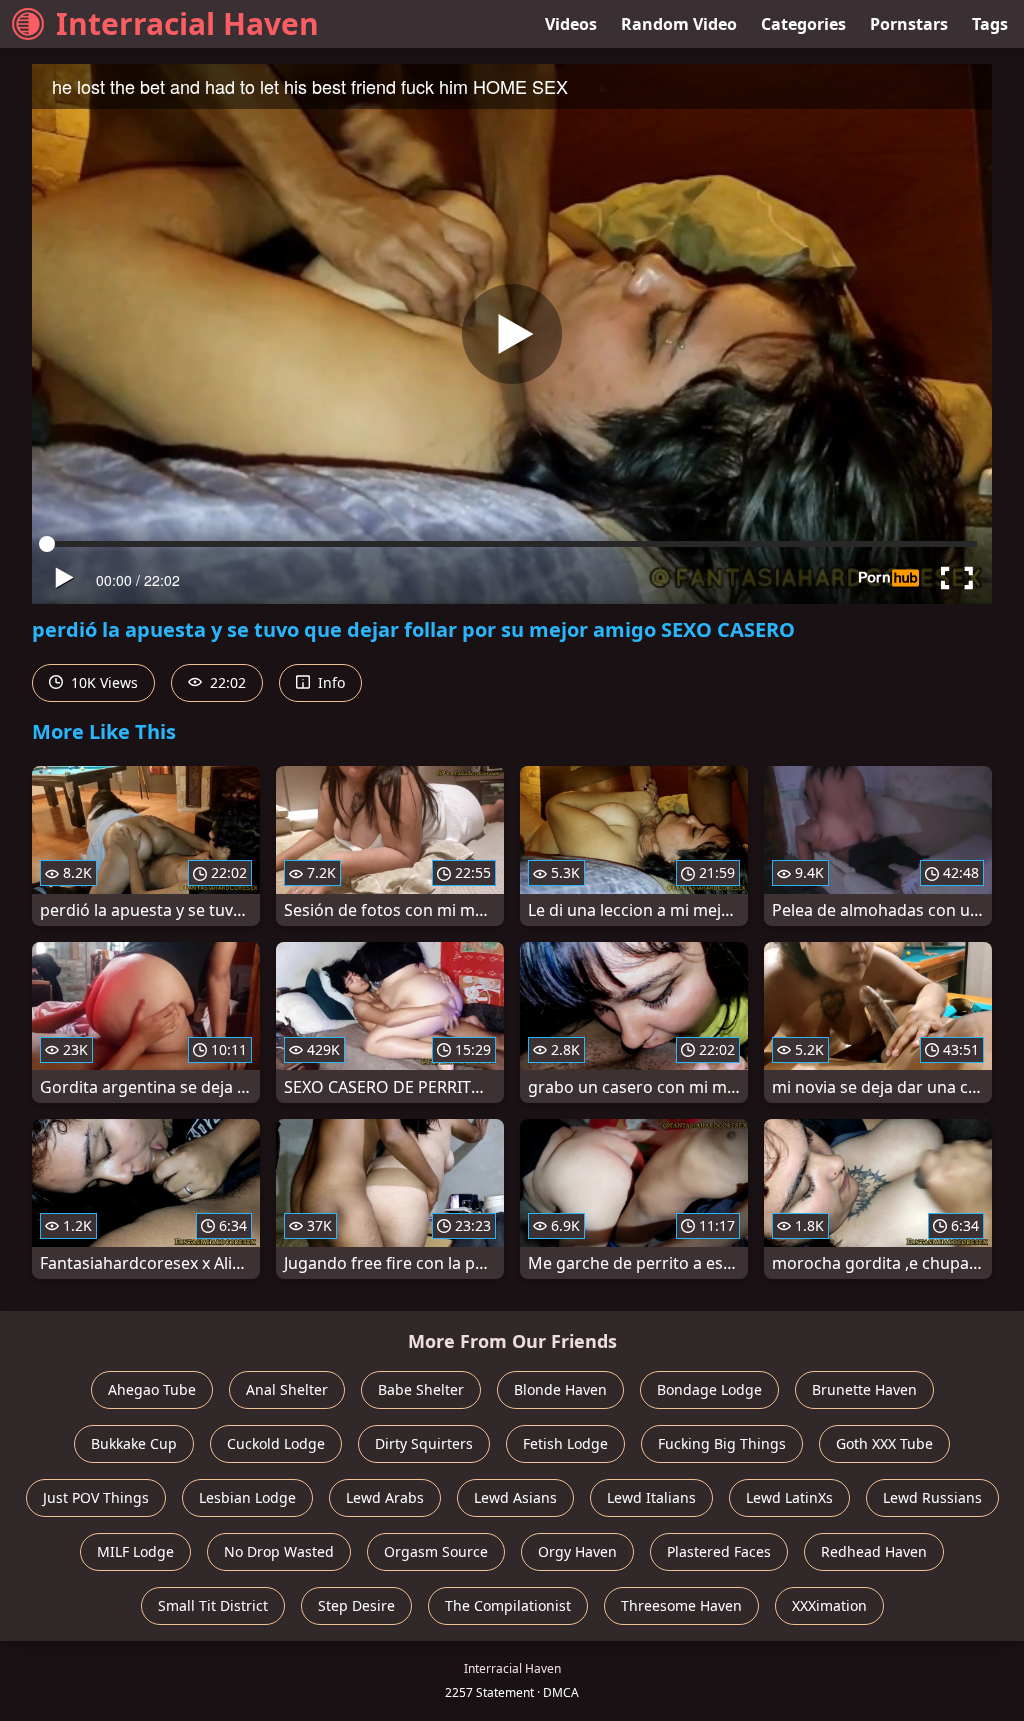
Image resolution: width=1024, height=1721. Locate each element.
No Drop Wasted (279, 1551)
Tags (990, 24)
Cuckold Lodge (276, 1443)
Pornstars (909, 24)
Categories (803, 24)
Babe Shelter (421, 1389)
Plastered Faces (719, 1551)
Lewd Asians (515, 1497)
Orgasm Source (436, 1551)
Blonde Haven (560, 1389)
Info (329, 682)
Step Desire (356, 1605)
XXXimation (829, 1605)
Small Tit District (213, 1605)
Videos (571, 24)
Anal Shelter (287, 1389)
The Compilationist (508, 1605)
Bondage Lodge (709, 1389)
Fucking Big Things (722, 1443)
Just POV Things (96, 1497)
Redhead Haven (874, 1551)
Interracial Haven (187, 23)
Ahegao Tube (152, 1389)
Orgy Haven (577, 1551)
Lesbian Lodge (247, 1497)
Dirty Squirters (424, 1443)
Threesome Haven (681, 1605)
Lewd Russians (932, 1497)
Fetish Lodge (565, 1443)
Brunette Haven (864, 1389)
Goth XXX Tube (884, 1443)
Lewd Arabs (385, 1497)
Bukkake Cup (134, 1443)
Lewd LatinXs (789, 1497)
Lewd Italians (651, 1497)
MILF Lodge (135, 1551)
